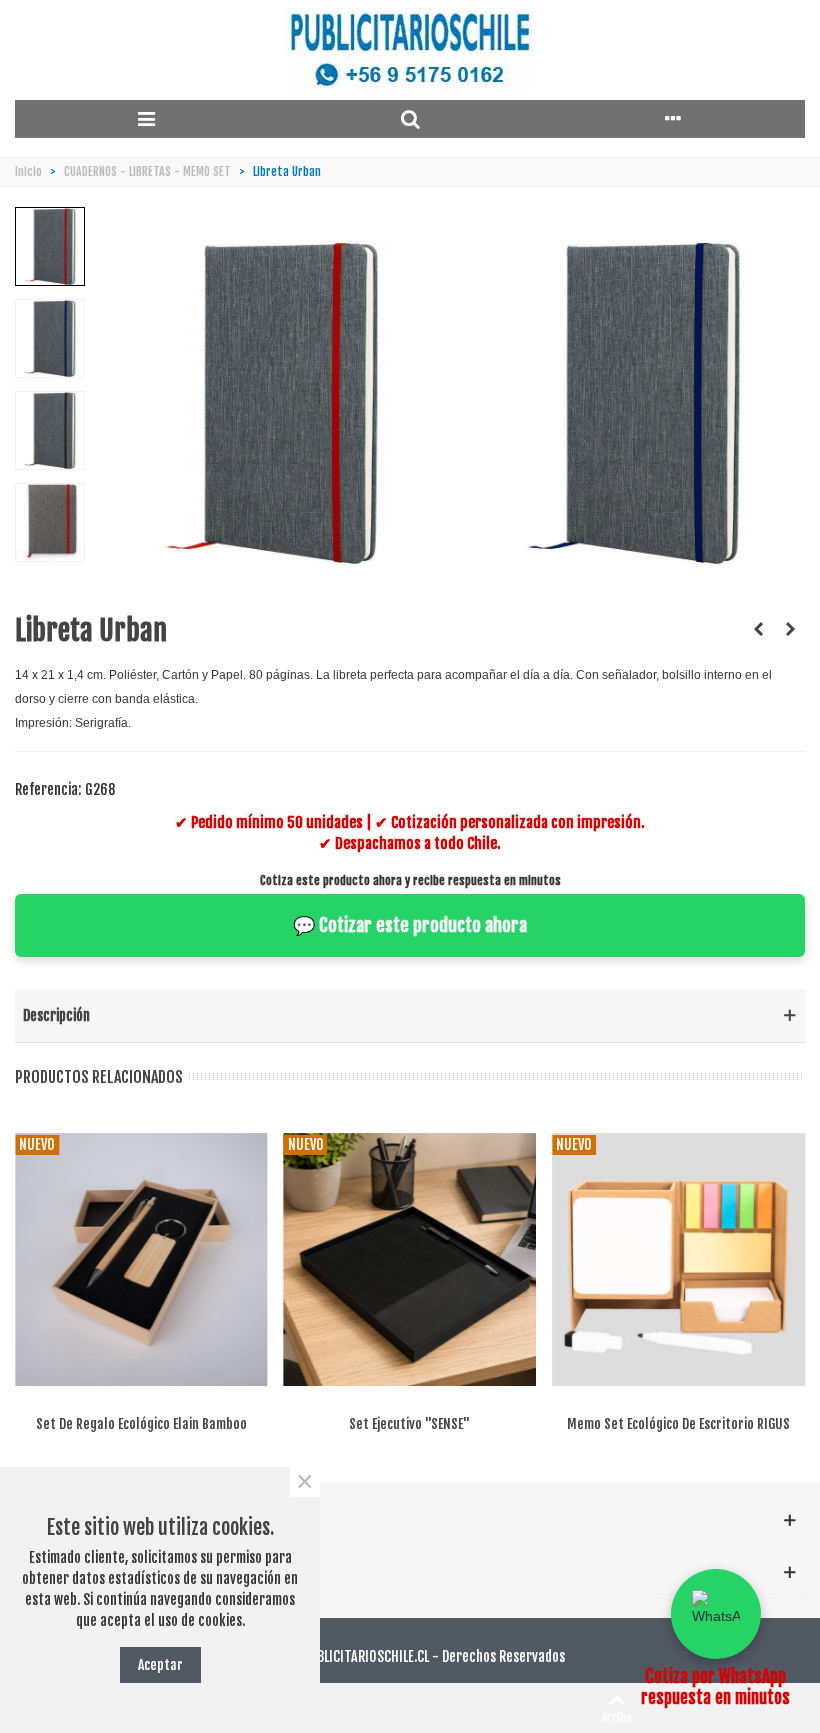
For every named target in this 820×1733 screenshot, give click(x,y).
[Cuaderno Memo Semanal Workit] (790, 629)
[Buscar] (409, 119)
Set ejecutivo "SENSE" (409, 1423)
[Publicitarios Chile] (410, 50)
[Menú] (146, 119)
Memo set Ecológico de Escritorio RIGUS (678, 1423)
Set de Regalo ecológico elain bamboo (141, 1423)
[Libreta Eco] (758, 629)
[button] (716, 1614)
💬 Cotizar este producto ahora (410, 925)
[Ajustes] (673, 119)
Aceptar (160, 1664)
